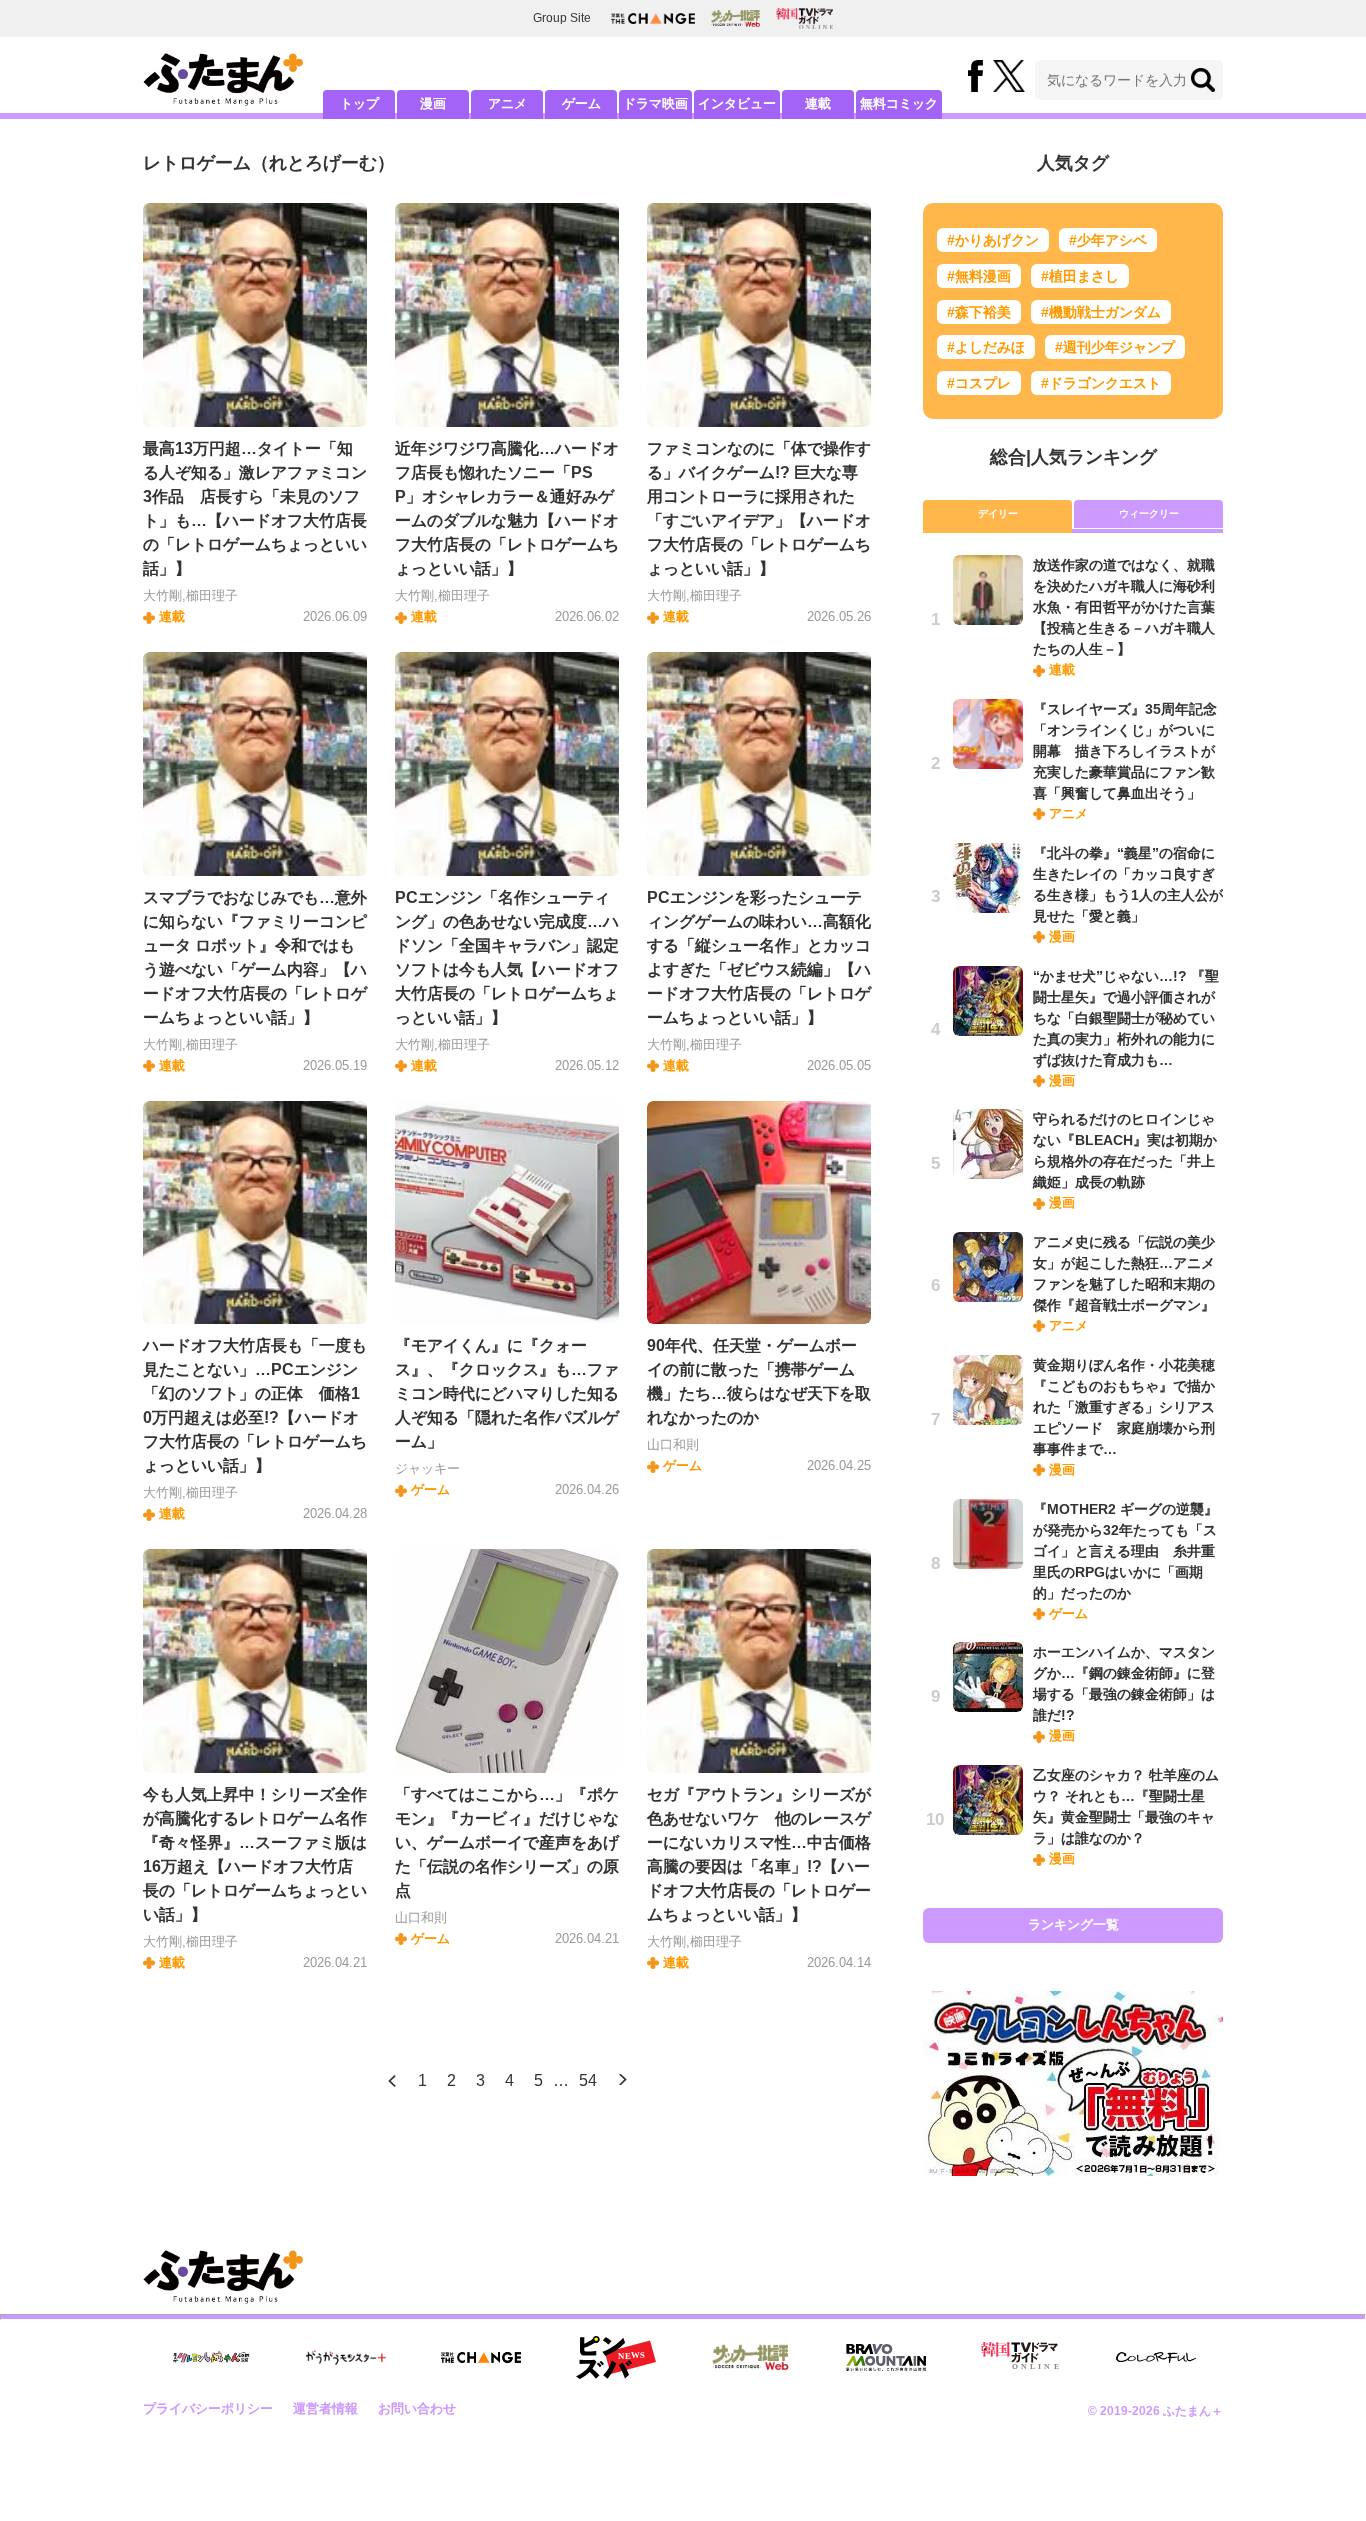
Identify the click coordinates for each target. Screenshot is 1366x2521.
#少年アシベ (1108, 240)
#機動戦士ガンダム (1101, 312)
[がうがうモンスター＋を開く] (346, 2357)
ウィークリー (1149, 513)
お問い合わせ (417, 2408)
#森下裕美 (979, 312)
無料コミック (899, 103)
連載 (818, 103)
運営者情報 (325, 2408)
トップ (359, 103)
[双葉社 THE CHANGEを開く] (653, 18)
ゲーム (581, 103)
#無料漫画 (979, 276)
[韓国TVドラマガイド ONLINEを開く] (804, 18)
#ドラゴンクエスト (1101, 383)
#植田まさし (1080, 276)
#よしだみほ (986, 347)
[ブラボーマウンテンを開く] (886, 2357)
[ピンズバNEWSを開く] (616, 2358)
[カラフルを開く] (1156, 2357)
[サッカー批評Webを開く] (735, 18)
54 (588, 2080)
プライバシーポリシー (208, 2408)
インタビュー (737, 103)
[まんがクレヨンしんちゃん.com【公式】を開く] (211, 2357)
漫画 (433, 103)
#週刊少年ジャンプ (1115, 347)
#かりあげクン (993, 240)
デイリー (998, 513)
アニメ (507, 103)
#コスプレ (979, 383)
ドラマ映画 (655, 103)
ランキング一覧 (1073, 1924)
